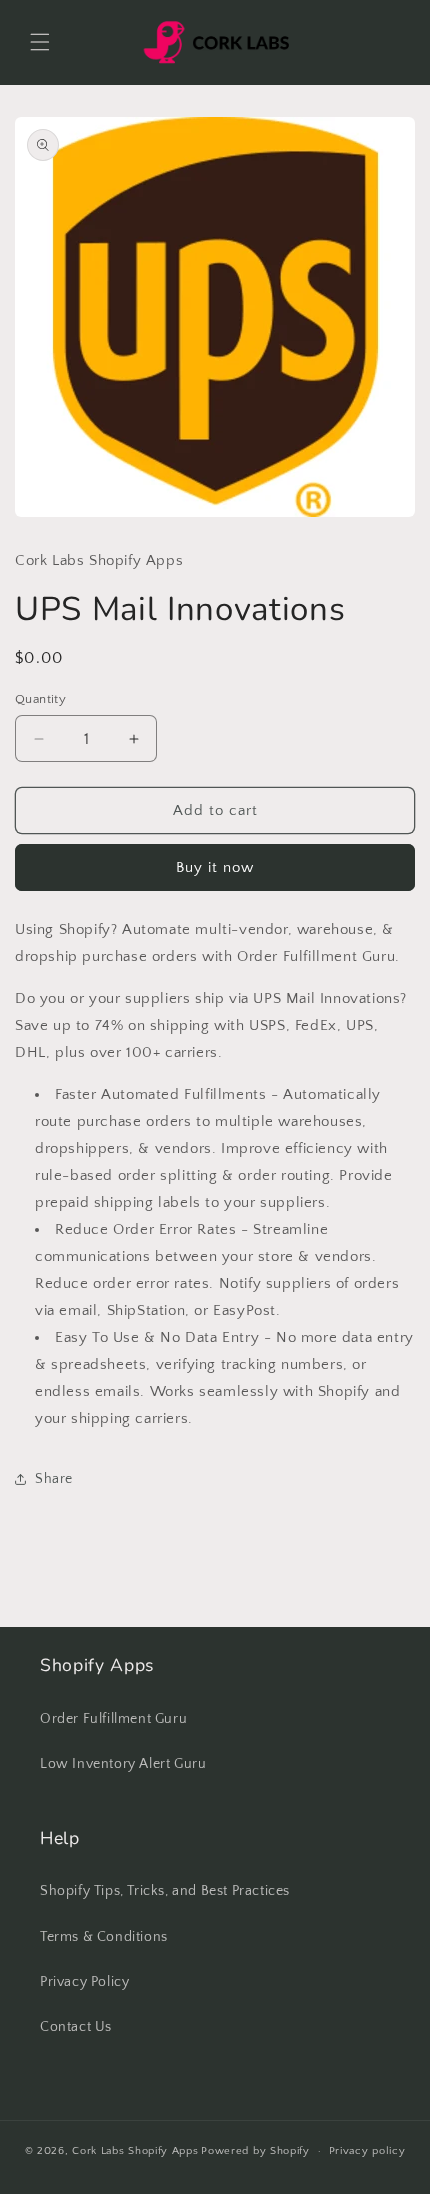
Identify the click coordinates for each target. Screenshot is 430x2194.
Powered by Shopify (255, 2151)
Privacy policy (367, 2151)
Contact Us (76, 2027)
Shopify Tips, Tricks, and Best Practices (165, 1891)
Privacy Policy (84, 1982)
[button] (40, 42)
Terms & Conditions (104, 1937)
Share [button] (54, 1479)
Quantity (40, 699)
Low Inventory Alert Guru (123, 1764)
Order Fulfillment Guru (113, 1719)
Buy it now (215, 867)
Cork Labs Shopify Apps (135, 2151)
